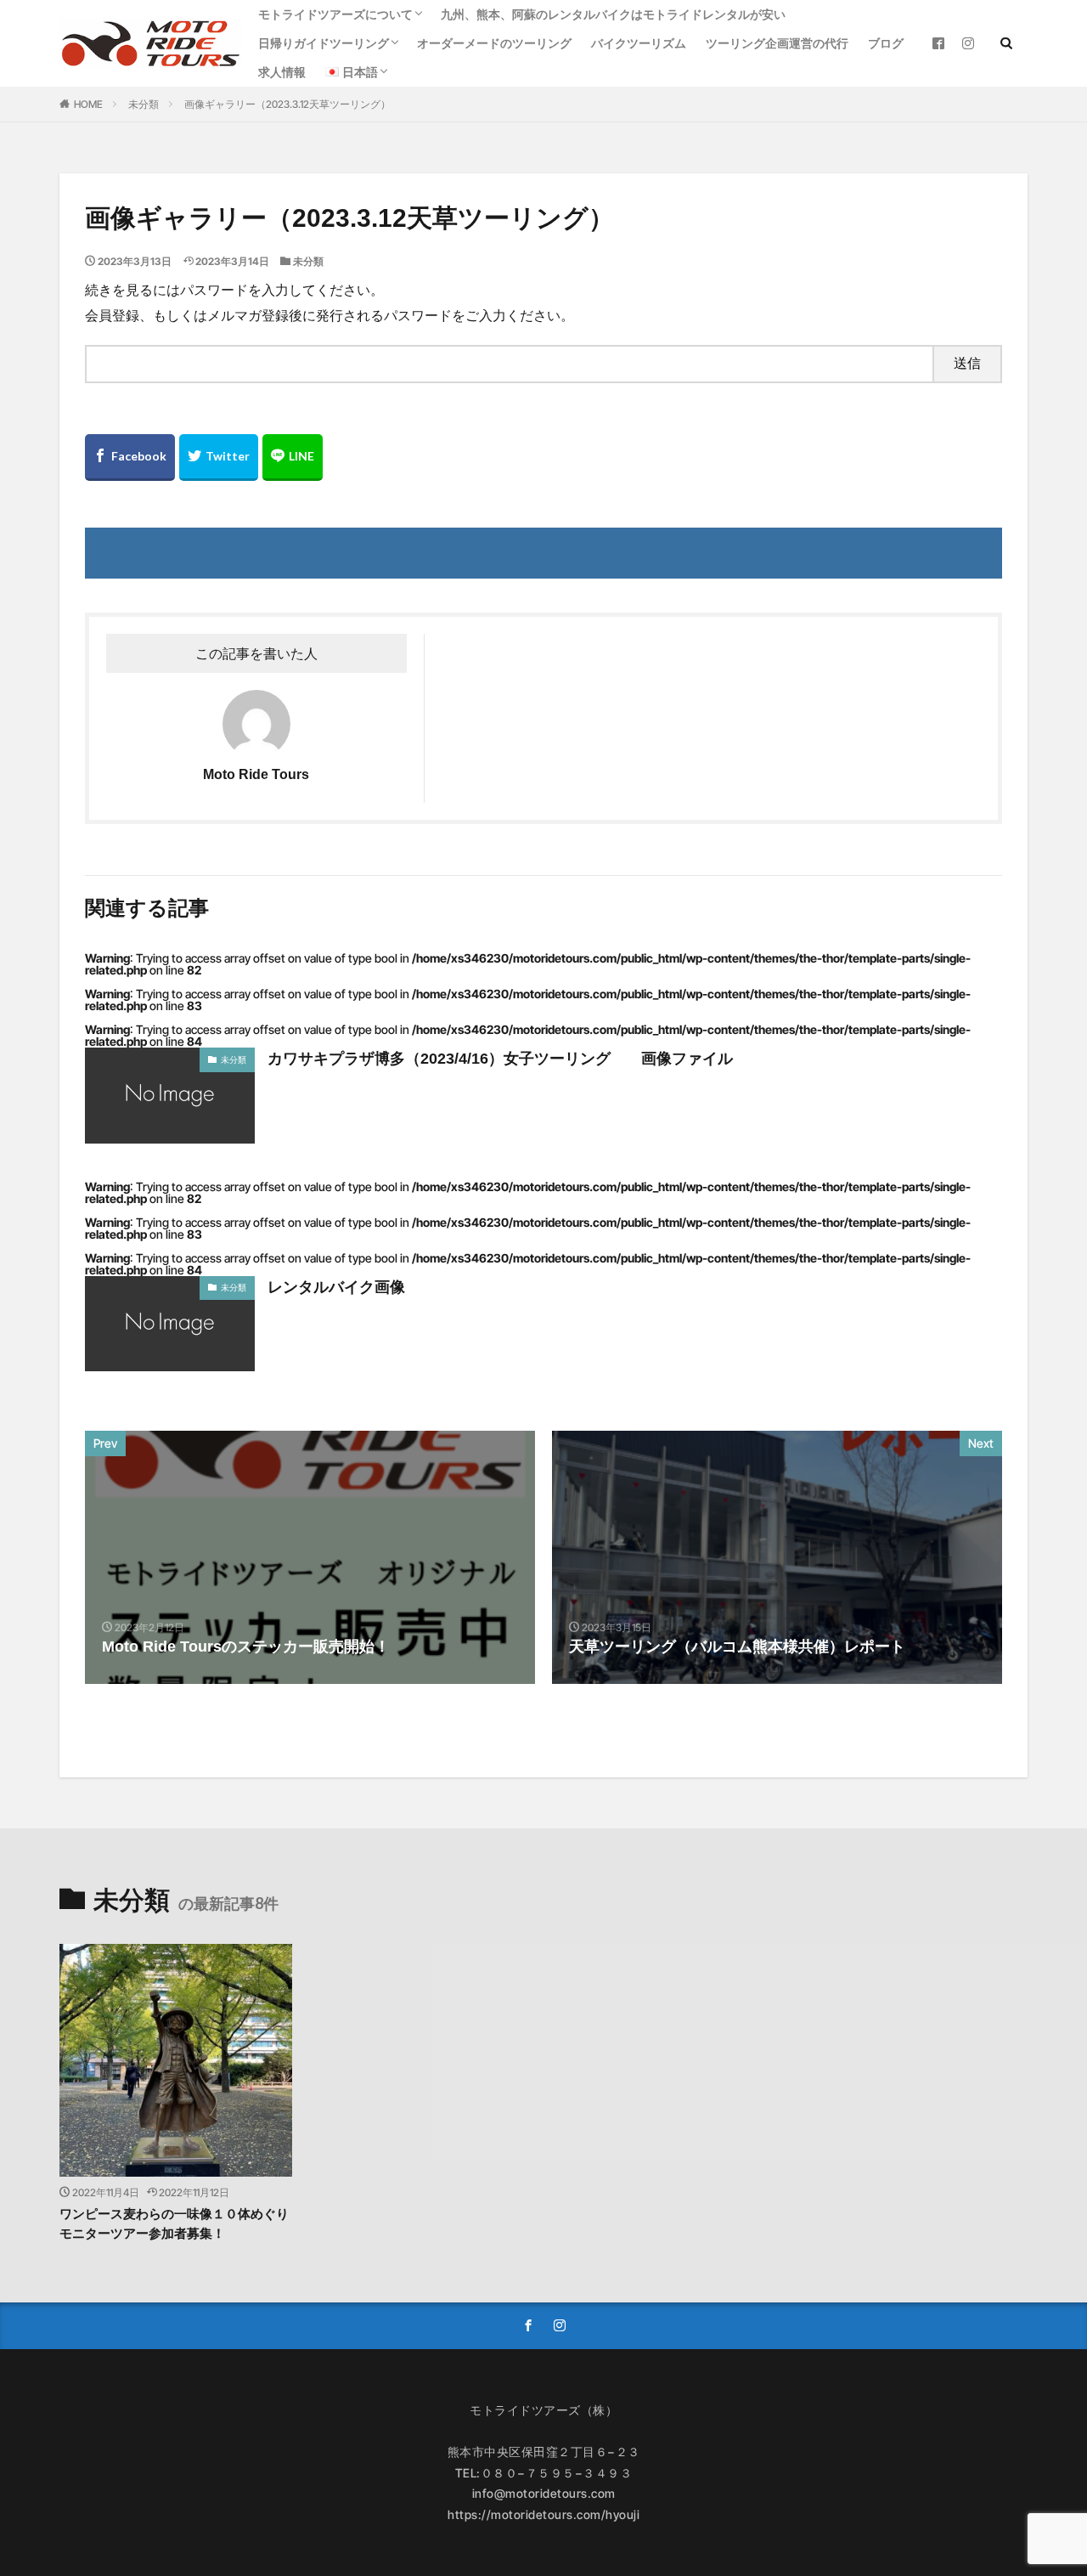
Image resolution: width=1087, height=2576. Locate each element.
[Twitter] (219, 458)
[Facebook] (130, 458)
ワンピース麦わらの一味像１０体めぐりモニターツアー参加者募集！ (174, 2223)
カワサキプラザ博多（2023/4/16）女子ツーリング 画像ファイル (500, 1059)
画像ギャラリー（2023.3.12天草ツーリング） (287, 104)
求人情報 (282, 72)
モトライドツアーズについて (335, 14)
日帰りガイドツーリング (324, 43)
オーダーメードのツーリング (494, 43)
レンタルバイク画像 (336, 1287)
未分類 (144, 104)
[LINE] (293, 458)
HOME (88, 104)
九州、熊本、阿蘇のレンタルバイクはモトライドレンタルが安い (613, 14)
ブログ (886, 43)
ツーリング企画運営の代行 (777, 43)
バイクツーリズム (639, 43)
